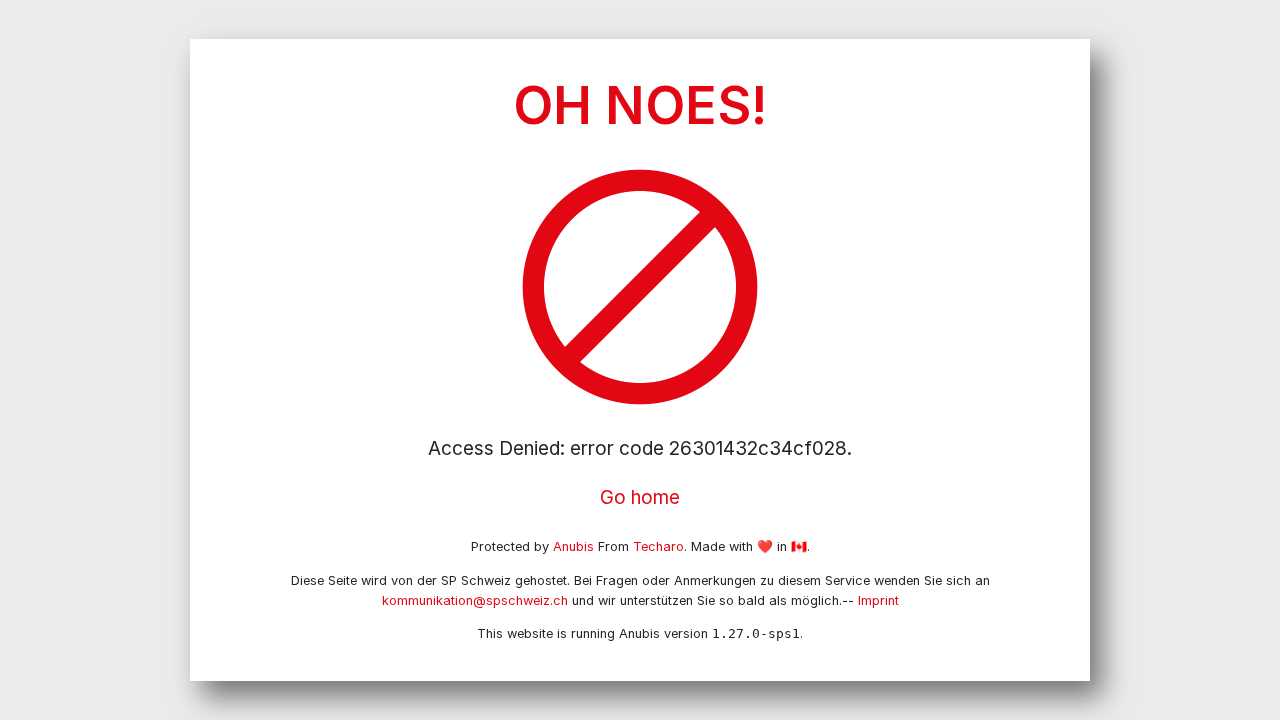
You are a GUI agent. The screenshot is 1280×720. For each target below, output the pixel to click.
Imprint (878, 600)
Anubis (573, 546)
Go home (640, 497)
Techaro (658, 546)
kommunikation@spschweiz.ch (475, 600)
